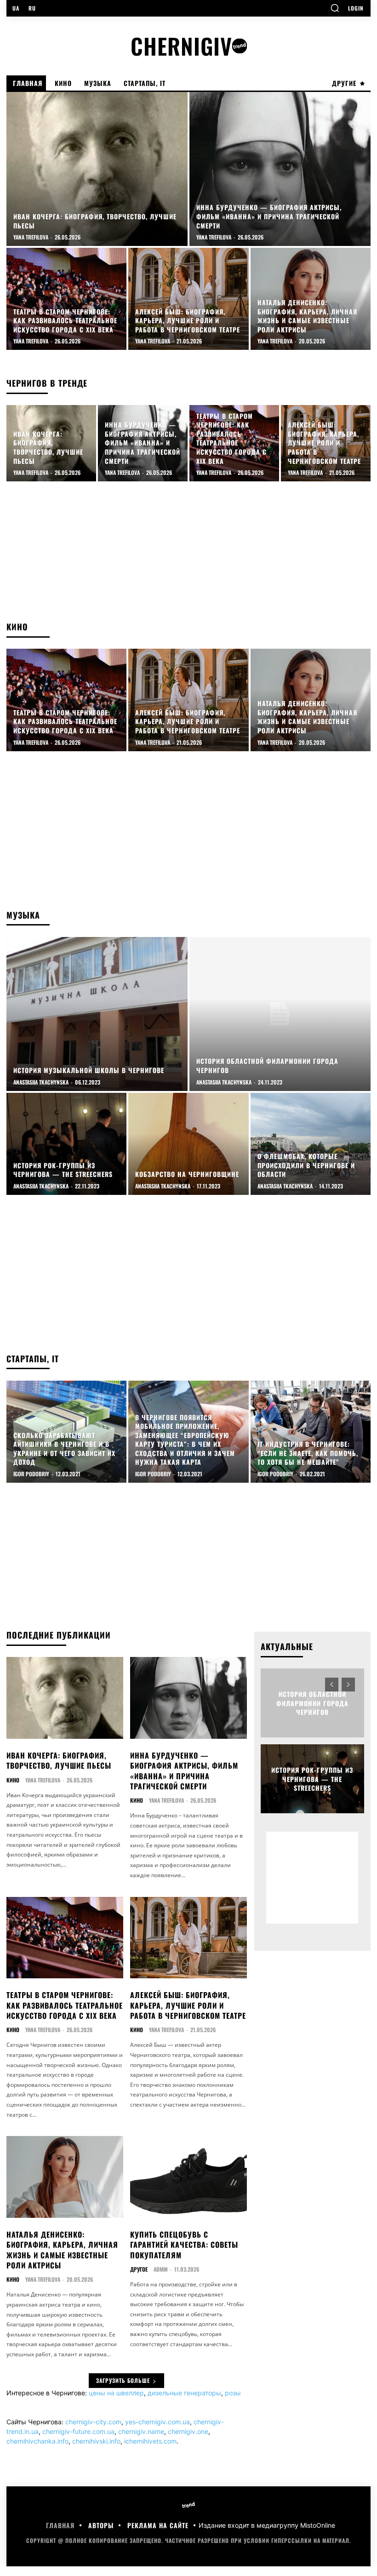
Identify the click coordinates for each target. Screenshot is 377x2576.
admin (161, 2269)
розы (233, 2393)
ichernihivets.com (150, 2441)
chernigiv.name (141, 2431)
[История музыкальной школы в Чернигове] (97, 1014)
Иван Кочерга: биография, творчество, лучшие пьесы (59, 1760)
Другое (139, 2269)
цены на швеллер (116, 2393)
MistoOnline (318, 2525)
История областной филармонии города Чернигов (312, 1703)
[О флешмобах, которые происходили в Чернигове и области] (311, 1144)
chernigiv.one (188, 2431)
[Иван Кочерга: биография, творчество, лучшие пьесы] (97, 169)
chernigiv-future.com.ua (78, 2431)
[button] (335, 8)
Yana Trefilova (43, 1780)
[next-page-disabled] (348, 1685)
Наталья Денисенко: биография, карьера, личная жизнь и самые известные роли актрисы (62, 2250)
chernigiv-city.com (93, 2422)
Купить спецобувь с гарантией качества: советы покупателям (184, 2245)
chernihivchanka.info (37, 2441)
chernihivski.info (96, 2441)
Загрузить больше (123, 2380)
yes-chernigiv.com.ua (157, 2422)
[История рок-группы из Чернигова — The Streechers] (66, 1144)
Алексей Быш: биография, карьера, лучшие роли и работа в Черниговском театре (188, 2005)
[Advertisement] (188, 546)
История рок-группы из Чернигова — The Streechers (312, 1779)
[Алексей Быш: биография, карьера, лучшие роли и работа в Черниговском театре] (188, 299)
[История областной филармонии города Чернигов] (280, 1014)
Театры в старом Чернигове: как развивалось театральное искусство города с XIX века (65, 2005)
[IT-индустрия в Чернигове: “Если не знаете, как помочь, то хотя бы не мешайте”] (311, 1432)
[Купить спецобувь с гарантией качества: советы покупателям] (188, 2177)
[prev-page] (332, 1685)
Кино (13, 1780)
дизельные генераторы (184, 2393)
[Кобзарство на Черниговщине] (188, 1144)
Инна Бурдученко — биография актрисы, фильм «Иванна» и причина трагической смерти (184, 1771)
